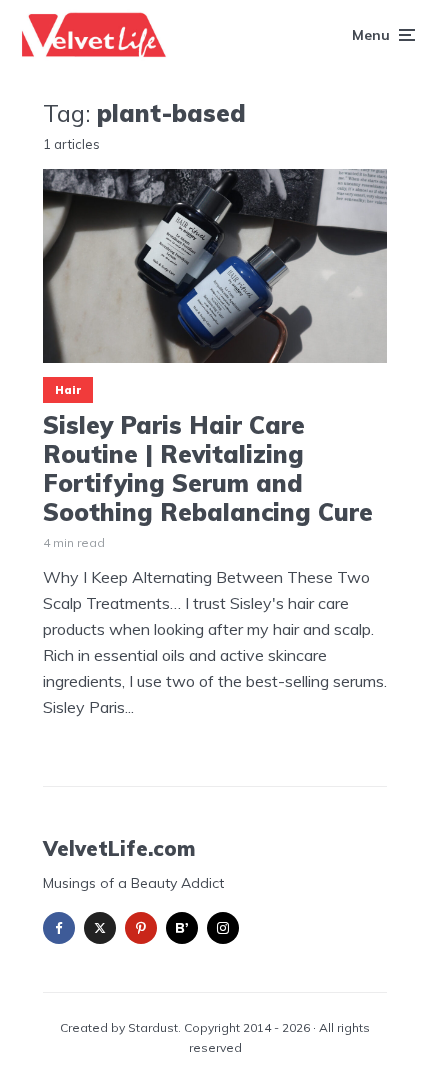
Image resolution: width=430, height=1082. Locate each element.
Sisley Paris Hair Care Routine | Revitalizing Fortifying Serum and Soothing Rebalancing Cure (208, 468)
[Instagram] (223, 928)
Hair (68, 390)
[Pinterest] (141, 928)
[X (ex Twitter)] (100, 928)
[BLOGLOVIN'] (182, 928)
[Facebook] (59, 928)
